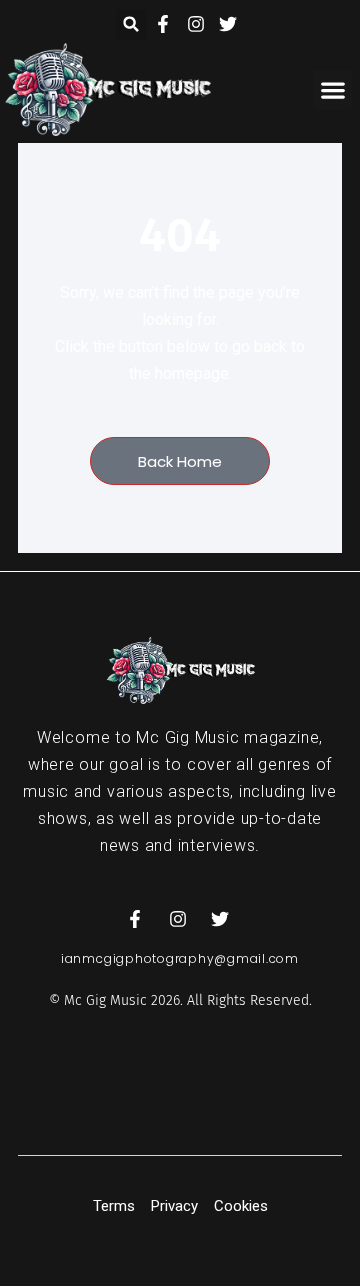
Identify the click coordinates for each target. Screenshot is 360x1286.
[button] (131, 24)
